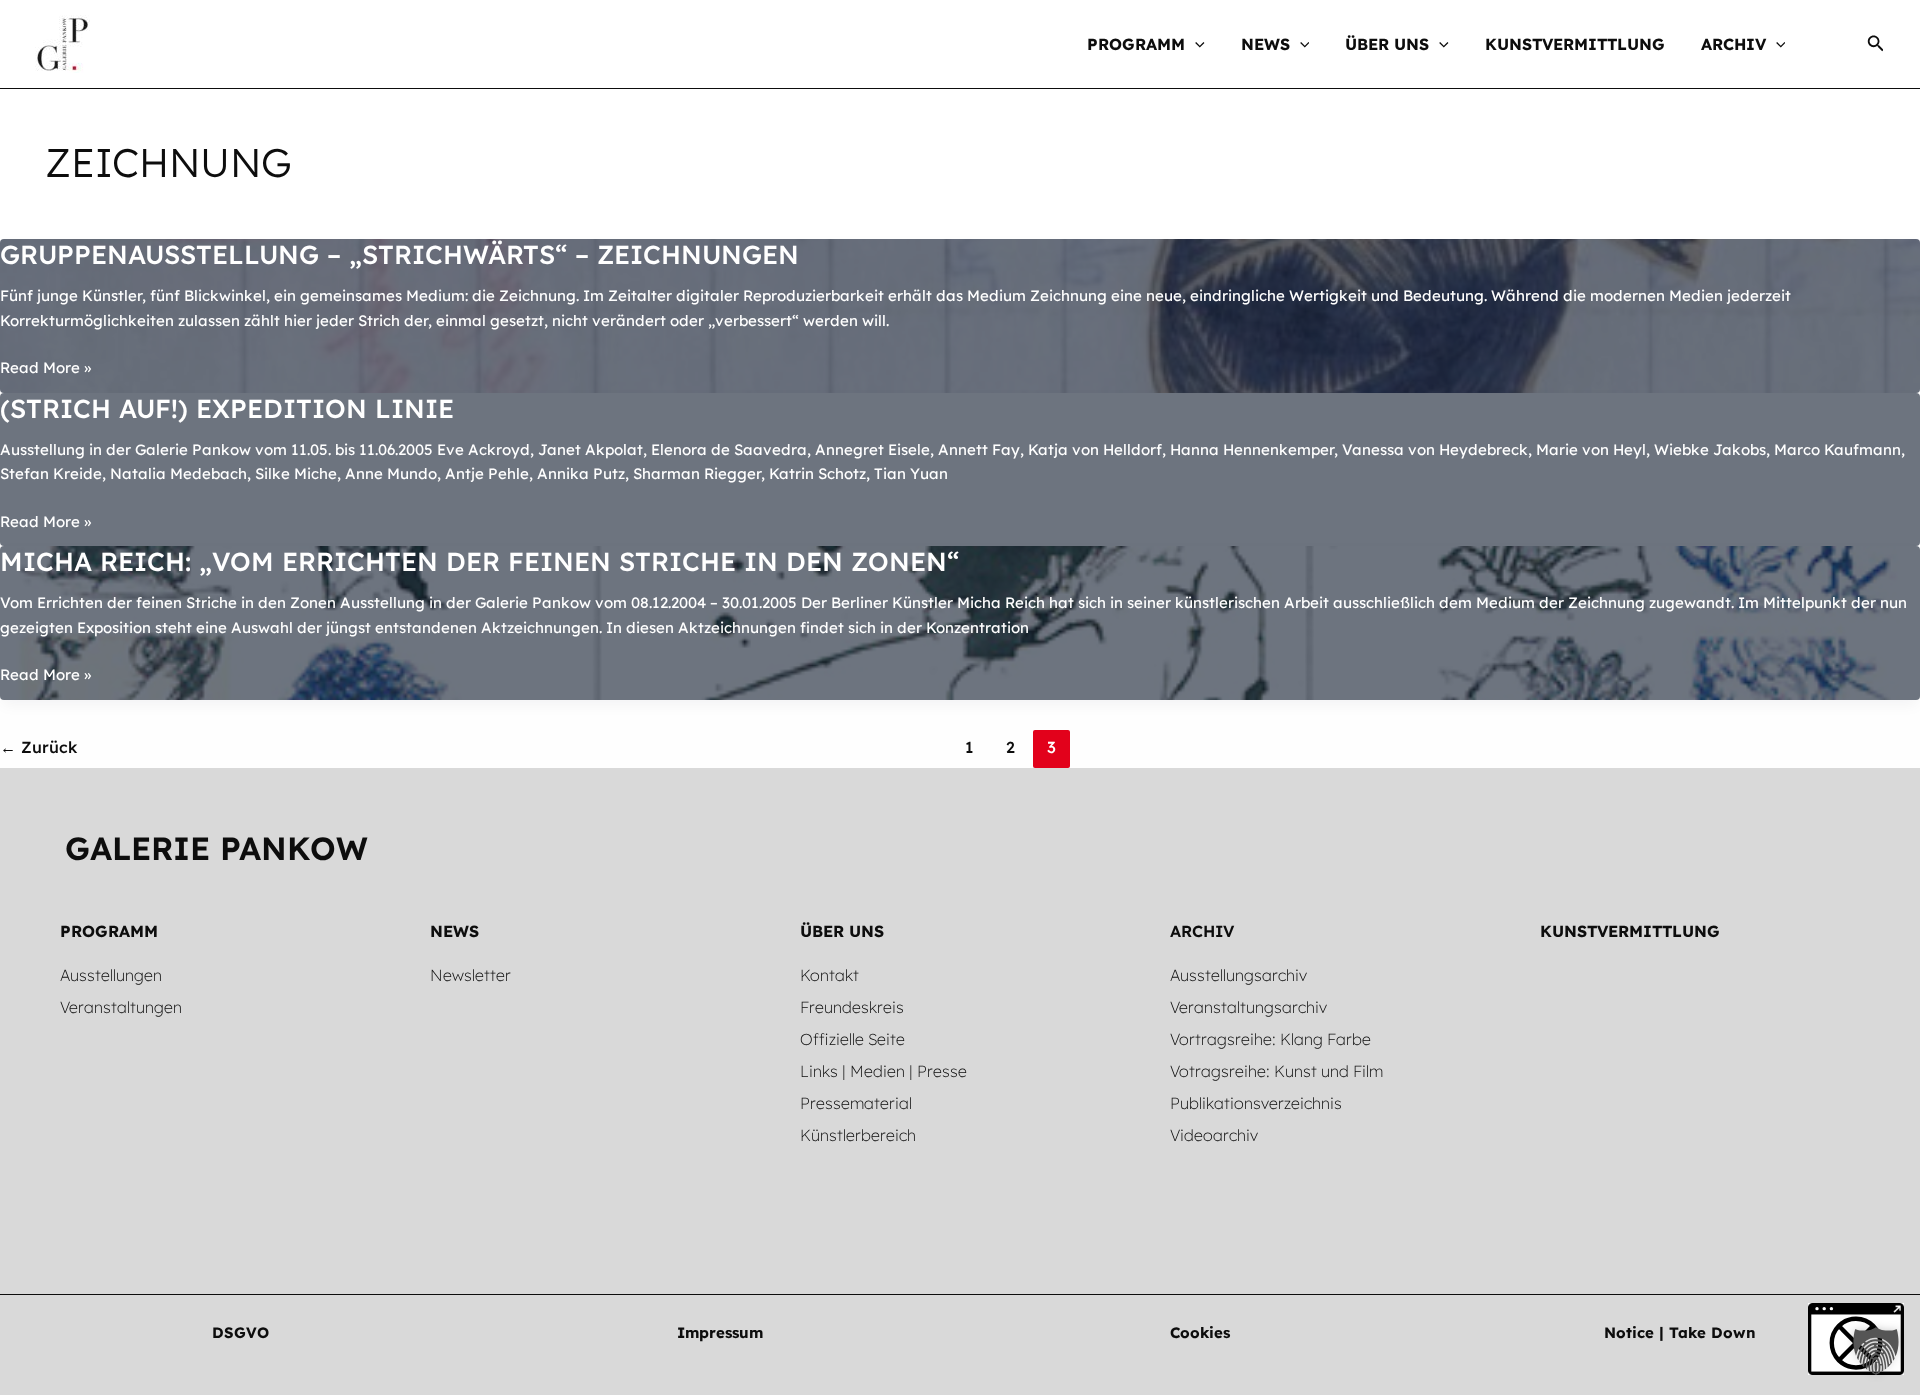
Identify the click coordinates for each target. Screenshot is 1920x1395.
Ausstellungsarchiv (1238, 975)
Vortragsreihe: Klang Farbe (1270, 1039)
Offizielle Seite (852, 1039)
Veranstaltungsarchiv (1248, 1007)
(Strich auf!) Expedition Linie (227, 408)
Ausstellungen (111, 975)
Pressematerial (856, 1103)
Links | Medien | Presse (883, 1071)
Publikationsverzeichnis (1256, 1103)
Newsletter (470, 975)
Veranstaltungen (121, 1007)
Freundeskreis (852, 1007)
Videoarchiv (1214, 1135)
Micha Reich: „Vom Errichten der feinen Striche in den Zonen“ (479, 561)
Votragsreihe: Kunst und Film (1276, 1071)
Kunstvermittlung (1630, 931)
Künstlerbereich (858, 1135)
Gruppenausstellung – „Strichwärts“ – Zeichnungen (399, 254)
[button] (1195, 44)
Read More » (45, 369)
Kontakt (829, 975)
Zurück (38, 747)
